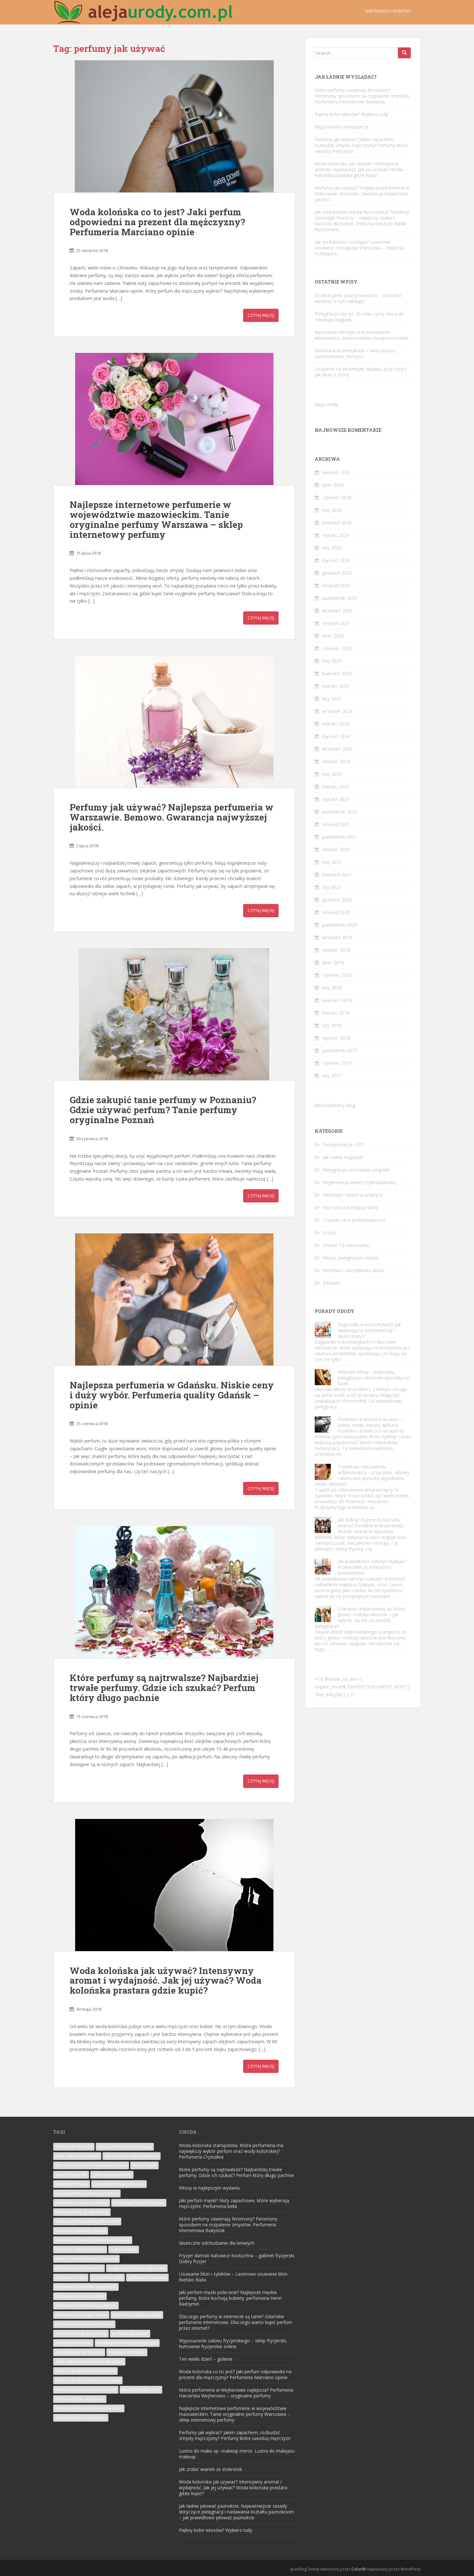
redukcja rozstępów (127, 2352)
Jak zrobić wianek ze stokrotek (211, 2469)
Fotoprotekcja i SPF (343, 1145)
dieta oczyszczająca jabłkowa (132, 2156)
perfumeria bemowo (147, 2277)
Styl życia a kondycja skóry (351, 1207)
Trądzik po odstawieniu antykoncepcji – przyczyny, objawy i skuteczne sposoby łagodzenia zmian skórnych (362, 1475)
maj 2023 (332, 774)
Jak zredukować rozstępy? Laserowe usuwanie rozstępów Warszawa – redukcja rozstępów (359, 248)
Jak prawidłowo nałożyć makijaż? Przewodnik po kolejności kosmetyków (372, 1567)
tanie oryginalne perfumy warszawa (88, 2380)
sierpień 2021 (336, 849)
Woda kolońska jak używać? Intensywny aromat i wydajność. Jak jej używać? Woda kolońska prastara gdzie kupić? (166, 1981)
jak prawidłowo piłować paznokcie (87, 2193)
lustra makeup (124, 2249)
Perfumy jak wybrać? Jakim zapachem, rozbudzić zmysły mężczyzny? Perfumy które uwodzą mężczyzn (361, 145)
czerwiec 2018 (337, 975)
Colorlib (359, 2569)
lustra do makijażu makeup (80, 2249)
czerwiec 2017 (337, 1063)
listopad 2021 (336, 824)
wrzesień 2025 (337, 611)
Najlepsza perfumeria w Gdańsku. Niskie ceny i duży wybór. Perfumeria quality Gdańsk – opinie (172, 1395)
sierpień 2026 (336, 472)
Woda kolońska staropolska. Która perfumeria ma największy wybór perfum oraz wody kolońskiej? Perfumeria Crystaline (231, 2151)
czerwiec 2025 (337, 648)
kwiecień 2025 (337, 673)
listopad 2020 (336, 912)
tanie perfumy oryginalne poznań (86, 2390)
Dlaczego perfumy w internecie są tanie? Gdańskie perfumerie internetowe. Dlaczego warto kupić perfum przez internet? (236, 2322)
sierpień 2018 (336, 950)
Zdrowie (331, 1283)
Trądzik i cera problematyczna (354, 1220)
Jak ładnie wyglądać (343, 1157)
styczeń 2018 (336, 1038)
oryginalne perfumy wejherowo (137, 2268)
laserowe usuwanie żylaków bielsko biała (93, 2240)
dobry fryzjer (144, 2165)
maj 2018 (332, 988)
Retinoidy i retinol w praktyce (353, 1195)
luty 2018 (332, 1025)
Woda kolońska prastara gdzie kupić (89, 2408)
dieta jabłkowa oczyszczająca (125, 2147)
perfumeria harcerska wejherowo (86, 2287)
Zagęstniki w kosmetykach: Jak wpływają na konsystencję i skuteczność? (369, 1330)
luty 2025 (332, 699)
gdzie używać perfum (112, 2175)
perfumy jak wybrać (73, 2343)
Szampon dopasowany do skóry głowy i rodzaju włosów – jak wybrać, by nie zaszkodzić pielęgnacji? (360, 1617)
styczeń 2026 (336, 560)
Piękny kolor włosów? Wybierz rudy (351, 114)
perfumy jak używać (130, 2333)
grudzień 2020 (337, 900)
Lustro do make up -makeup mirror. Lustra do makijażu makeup (237, 2454)
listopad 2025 (336, 585)
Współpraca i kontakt (388, 11)
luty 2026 (332, 548)
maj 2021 (332, 862)
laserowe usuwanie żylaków (81, 2231)
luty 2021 (332, 887)
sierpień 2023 (336, 761)
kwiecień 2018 (337, 1000)
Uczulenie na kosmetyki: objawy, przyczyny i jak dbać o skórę (360, 372)
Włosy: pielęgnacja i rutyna (351, 1258)
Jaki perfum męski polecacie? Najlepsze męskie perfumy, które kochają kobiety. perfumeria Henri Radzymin (230, 2298)
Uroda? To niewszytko (346, 1245)
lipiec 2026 (333, 485)
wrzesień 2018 (337, 937)
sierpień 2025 (336, 623)
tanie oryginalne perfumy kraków (85, 2371)
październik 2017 (340, 1050)
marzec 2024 (336, 724)
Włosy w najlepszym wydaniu (209, 2188)
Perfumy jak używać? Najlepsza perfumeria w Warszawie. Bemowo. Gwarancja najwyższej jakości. (172, 817)
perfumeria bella (71, 2277)
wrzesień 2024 (337, 711)
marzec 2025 (336, 686)
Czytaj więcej (261, 315)
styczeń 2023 (336, 799)
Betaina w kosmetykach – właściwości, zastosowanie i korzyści (355, 353)
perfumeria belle (107, 2277)
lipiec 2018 (333, 962)
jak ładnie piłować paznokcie (82, 2203)
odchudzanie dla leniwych (79, 2268)
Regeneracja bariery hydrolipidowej (359, 1182)
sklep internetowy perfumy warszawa (89, 2362)
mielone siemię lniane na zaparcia (86, 2259)
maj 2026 (332, 510)
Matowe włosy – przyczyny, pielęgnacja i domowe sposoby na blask (373, 1378)
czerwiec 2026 (337, 497)
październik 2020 (340, 925)
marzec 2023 (336, 787)
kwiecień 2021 (337, 875)
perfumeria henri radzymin (80, 2296)
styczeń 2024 (336, 736)
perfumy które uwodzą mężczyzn (127, 2343)
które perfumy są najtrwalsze (82, 2212)
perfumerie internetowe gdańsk (84, 2324)
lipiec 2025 (333, 636)
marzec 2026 (336, 535)
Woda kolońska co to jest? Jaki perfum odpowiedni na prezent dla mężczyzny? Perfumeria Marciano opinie (157, 222)
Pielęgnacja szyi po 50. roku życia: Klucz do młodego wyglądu (359, 317)
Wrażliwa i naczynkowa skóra (353, 1270)
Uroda (329, 1233)
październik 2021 (340, 837)
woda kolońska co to (141, 2390)
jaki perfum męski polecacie (119, 2184)
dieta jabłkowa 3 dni (74, 2147)
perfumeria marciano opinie (81, 2315)
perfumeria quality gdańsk (137, 2315)
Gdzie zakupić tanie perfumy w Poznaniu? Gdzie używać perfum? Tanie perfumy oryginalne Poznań (163, 1110)
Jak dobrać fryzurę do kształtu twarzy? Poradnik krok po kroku (370, 1523)
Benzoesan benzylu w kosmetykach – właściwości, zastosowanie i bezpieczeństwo (362, 335)
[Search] (404, 53)
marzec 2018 (336, 1013)
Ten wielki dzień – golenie (206, 2359)
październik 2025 (340, 598)
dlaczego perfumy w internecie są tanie (91, 2165)
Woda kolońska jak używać (80, 2399)
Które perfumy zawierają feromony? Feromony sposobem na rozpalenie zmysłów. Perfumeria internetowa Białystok (362, 96)
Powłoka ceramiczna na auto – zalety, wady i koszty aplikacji (370, 1422)
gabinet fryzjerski (71, 2175)
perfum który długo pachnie (81, 2333)
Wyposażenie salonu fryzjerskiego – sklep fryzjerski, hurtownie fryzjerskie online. (233, 2343)
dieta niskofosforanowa (77, 2156)
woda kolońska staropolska (81, 2418)
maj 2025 (332, 661)
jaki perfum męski (72, 2184)
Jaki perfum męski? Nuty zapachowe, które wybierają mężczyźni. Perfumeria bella (234, 2203)
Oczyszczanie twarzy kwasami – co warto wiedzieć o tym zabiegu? (358, 298)
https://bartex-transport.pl (341, 127)
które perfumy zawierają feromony (87, 2221)
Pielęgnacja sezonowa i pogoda (356, 1170)
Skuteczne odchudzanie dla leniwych (217, 2243)
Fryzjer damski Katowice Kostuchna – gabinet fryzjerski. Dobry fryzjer (237, 2258)
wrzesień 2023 (337, 749)
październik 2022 (340, 812)
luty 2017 (332, 1076)
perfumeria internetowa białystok (86, 2305)
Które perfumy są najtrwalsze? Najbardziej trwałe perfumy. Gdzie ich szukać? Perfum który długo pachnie (164, 1688)
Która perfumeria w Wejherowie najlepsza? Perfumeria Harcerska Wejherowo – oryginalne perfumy (236, 2393)
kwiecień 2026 (337, 523)
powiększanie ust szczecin (79, 2352)
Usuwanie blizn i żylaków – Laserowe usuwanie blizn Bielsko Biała (233, 2277)
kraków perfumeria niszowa (139, 2203)
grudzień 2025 (337, 573)
